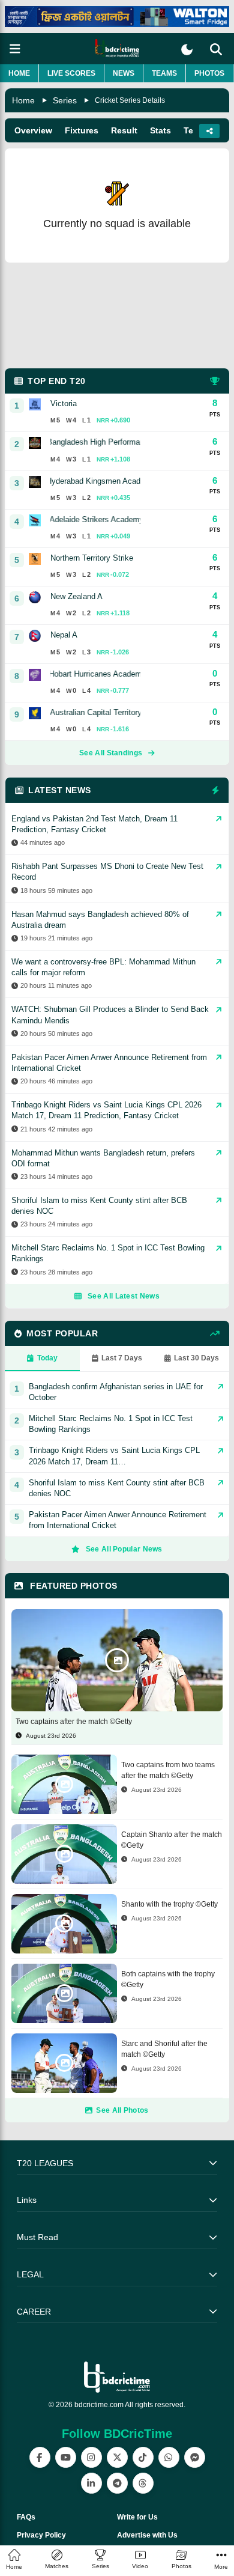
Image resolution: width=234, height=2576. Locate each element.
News (124, 73)
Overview (33, 130)
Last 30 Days (196, 1358)
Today (47, 1358)
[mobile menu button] (15, 49)
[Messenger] (195, 2457)
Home (19, 73)
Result (124, 130)
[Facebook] (40, 2457)
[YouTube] (66, 2457)
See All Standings (111, 753)
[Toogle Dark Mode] (187, 50)
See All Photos (122, 2110)
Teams (164, 73)
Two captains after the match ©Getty (74, 1722)
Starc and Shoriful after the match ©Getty (164, 2049)
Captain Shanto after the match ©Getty (172, 1840)
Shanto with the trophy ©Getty (169, 1904)
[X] (117, 2457)
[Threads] (143, 2483)
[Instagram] (91, 2457)
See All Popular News (124, 1549)
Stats (160, 130)
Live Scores (71, 73)
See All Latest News (124, 1296)
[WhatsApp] (169, 2457)
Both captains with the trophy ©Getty (168, 1979)
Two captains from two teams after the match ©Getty (168, 1770)
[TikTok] (143, 2457)
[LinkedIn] (91, 2483)
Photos (209, 73)
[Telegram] (117, 2483)
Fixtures (82, 130)
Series (65, 100)
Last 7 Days (122, 1358)
